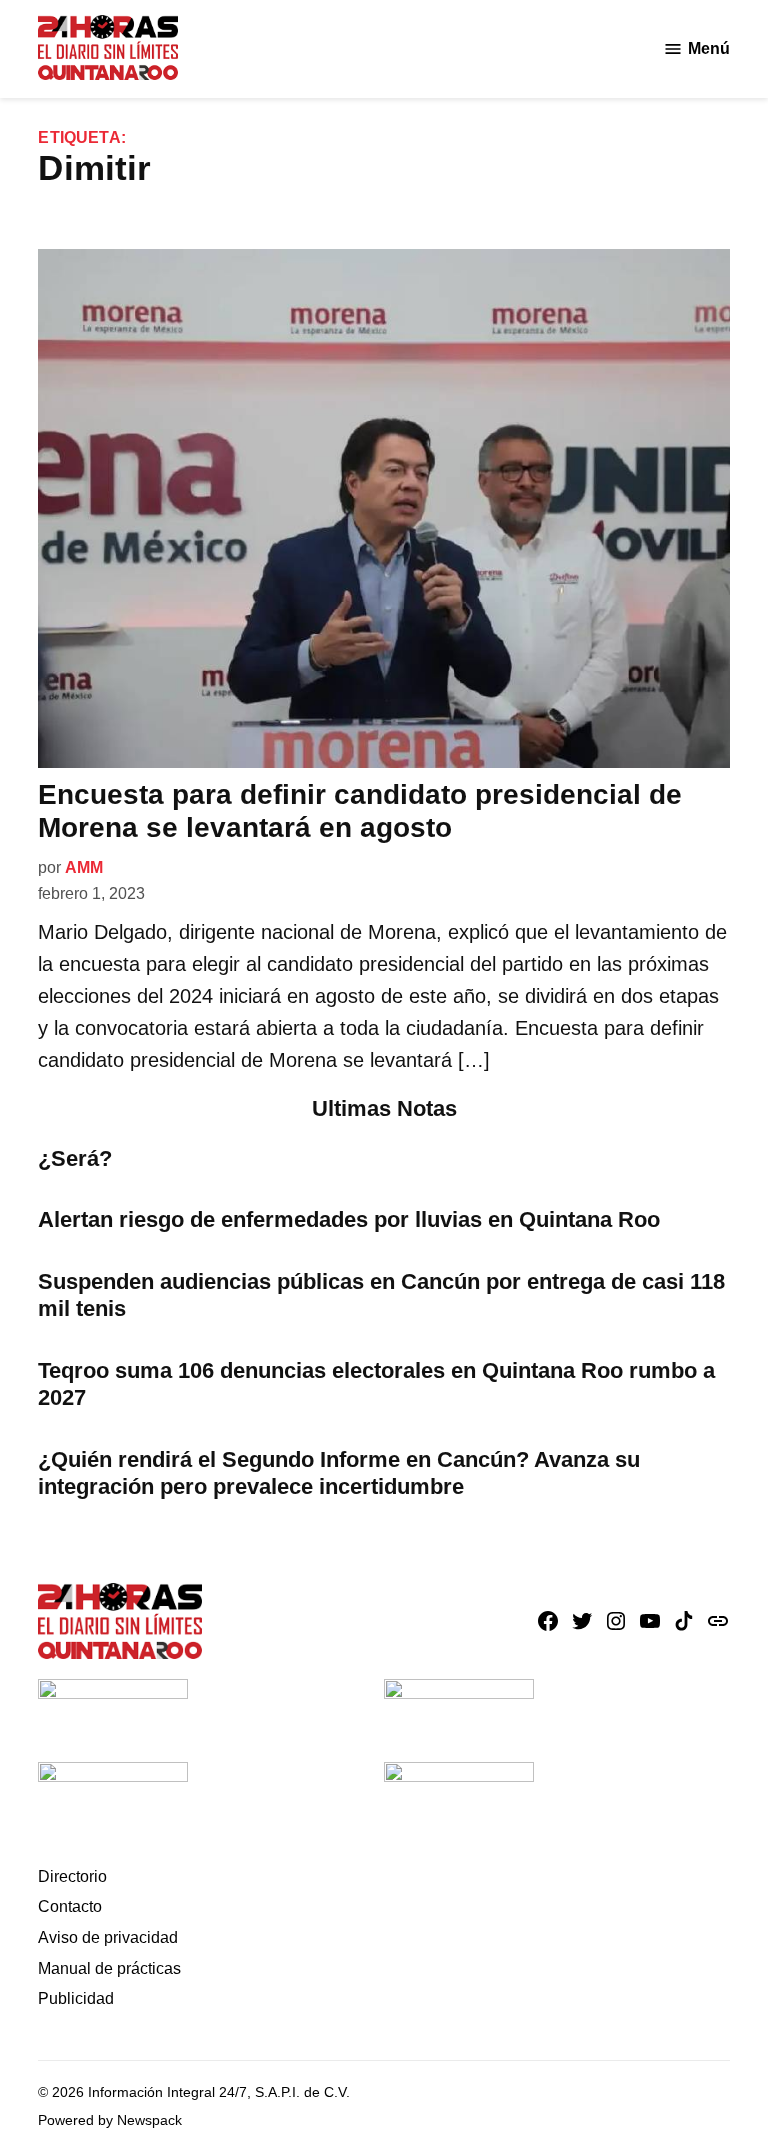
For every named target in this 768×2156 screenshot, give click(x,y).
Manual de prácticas (109, 1968)
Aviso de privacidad (108, 1937)
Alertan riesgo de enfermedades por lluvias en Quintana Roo (349, 1219)
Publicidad (76, 1998)
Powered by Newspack (110, 2120)
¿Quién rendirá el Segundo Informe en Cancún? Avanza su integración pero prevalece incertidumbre (339, 1473)
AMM (84, 867)
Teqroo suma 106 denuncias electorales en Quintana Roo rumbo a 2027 (376, 1384)
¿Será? (75, 1158)
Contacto (70, 1906)
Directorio (72, 1876)
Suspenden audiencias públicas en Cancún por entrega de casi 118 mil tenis (381, 1295)
